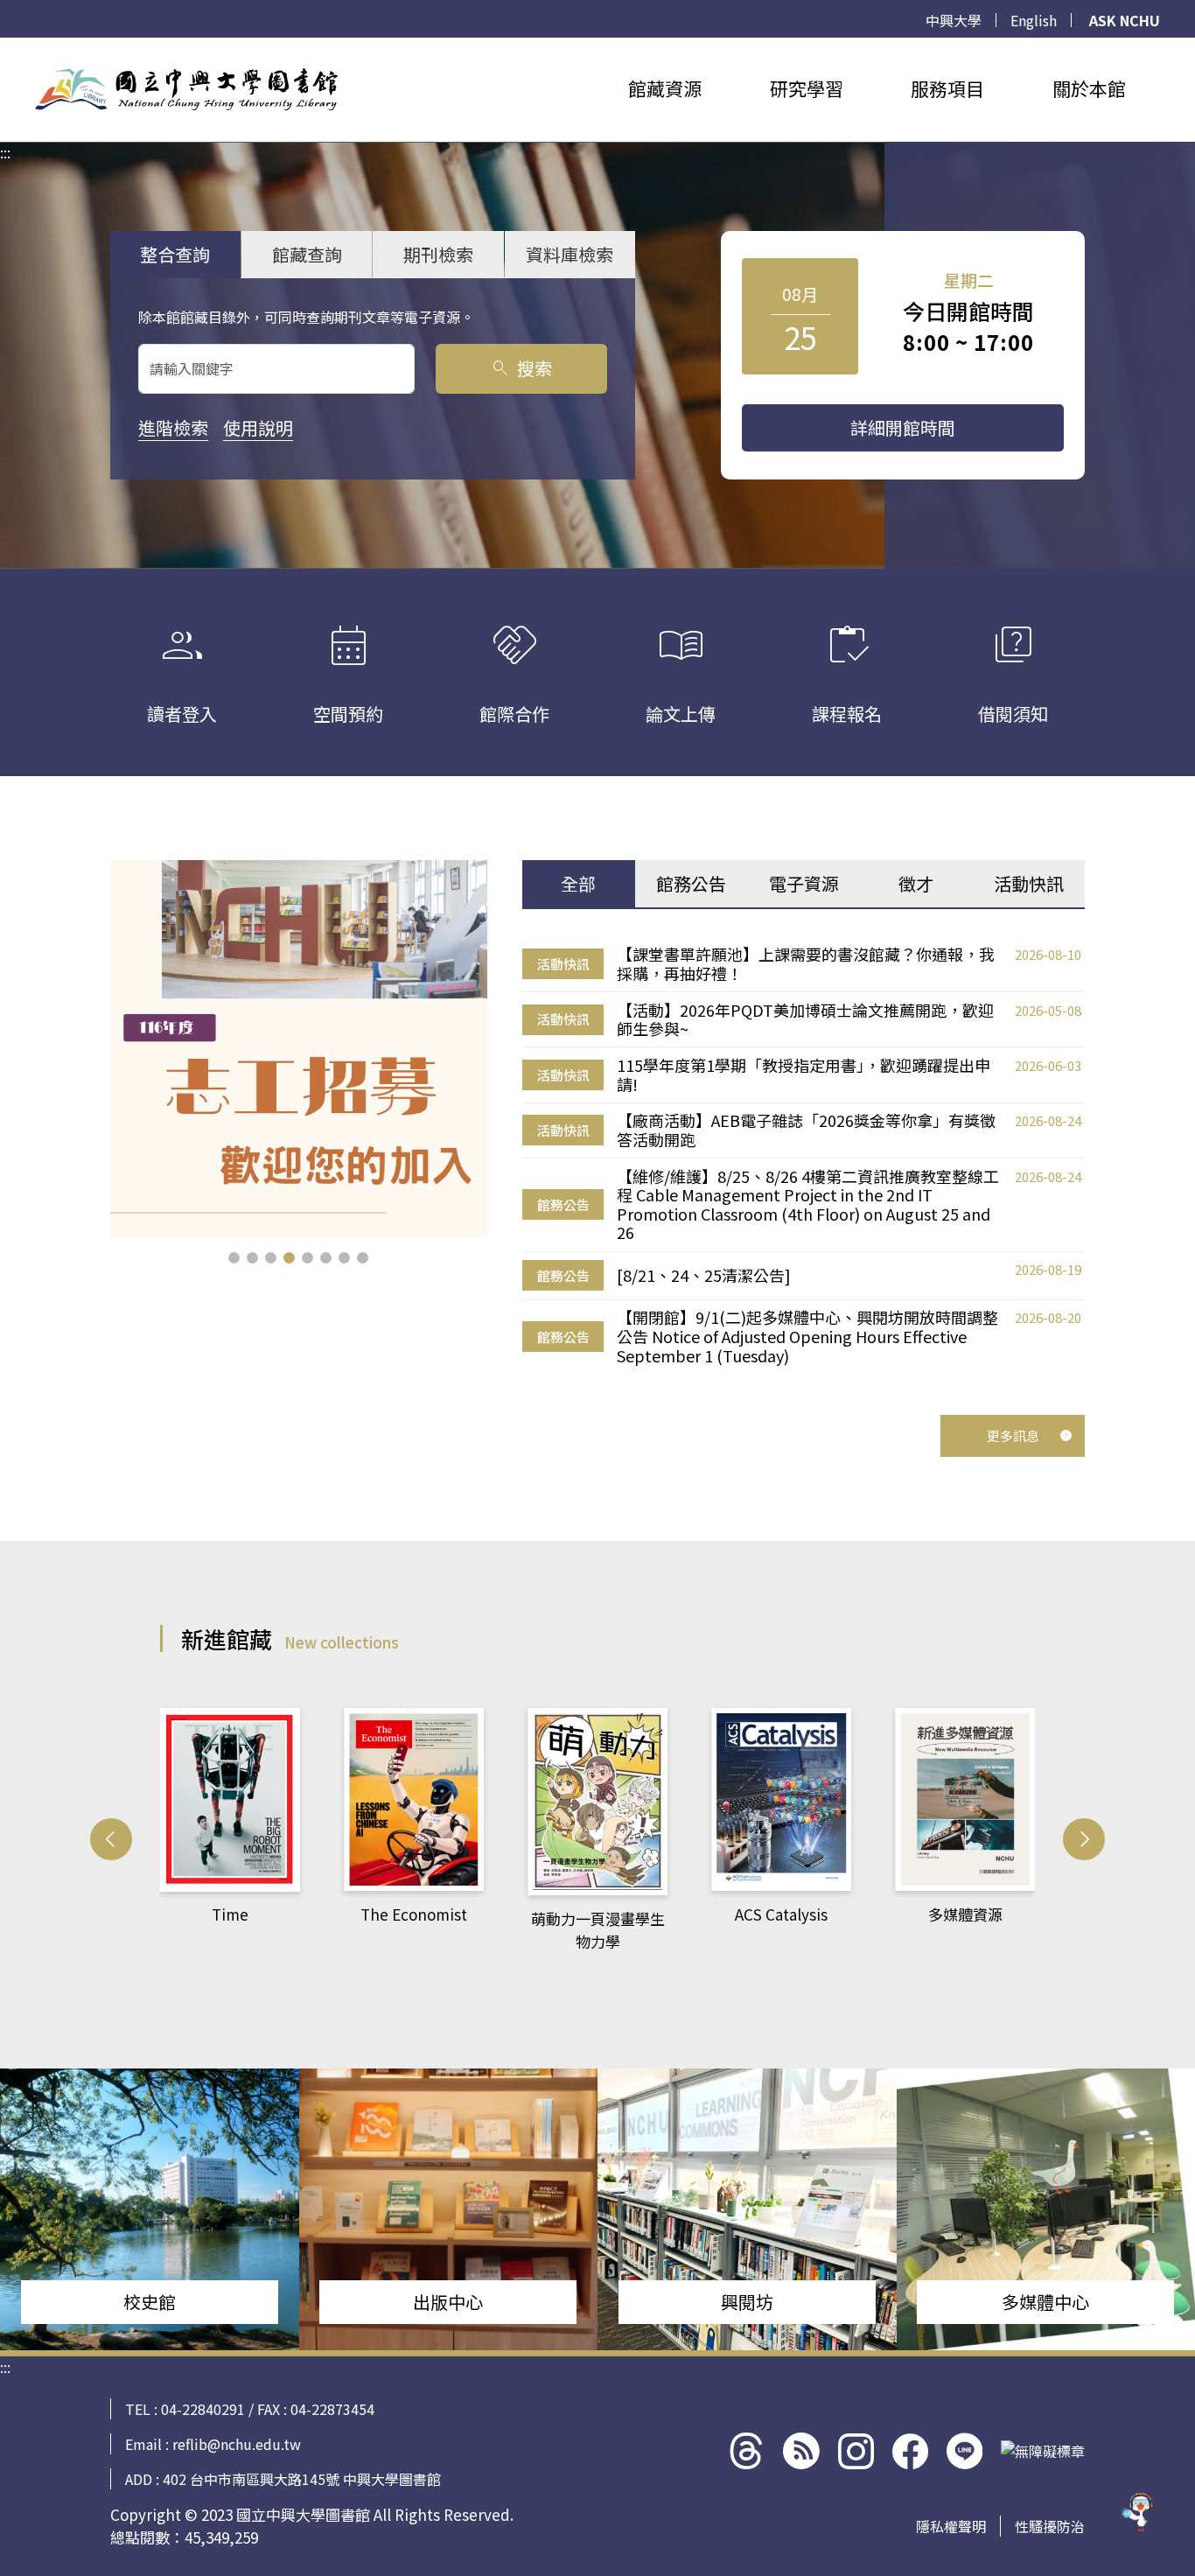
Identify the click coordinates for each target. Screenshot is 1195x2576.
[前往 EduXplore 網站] (1138, 2519)
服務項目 (947, 88)
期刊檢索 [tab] (438, 254)
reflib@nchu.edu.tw (237, 2444)
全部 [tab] (578, 883)
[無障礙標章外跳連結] (1043, 2451)
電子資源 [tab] (804, 883)
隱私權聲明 (951, 2526)
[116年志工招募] (299, 1049)
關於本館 (1089, 88)
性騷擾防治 (1050, 2526)
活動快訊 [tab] (1029, 883)
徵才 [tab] (916, 883)
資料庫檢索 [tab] (570, 254)
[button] (234, 1258)
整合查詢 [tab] (175, 254)
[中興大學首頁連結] (186, 89)
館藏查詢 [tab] (307, 254)
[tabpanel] (804, 1155)
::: (5, 48)
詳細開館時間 (903, 427)
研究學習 (807, 88)
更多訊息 (1013, 1435)
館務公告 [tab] (691, 883)
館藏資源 (665, 88)
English (1034, 20)
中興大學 (954, 20)
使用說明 (258, 427)
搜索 (521, 368)
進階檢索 (173, 427)
